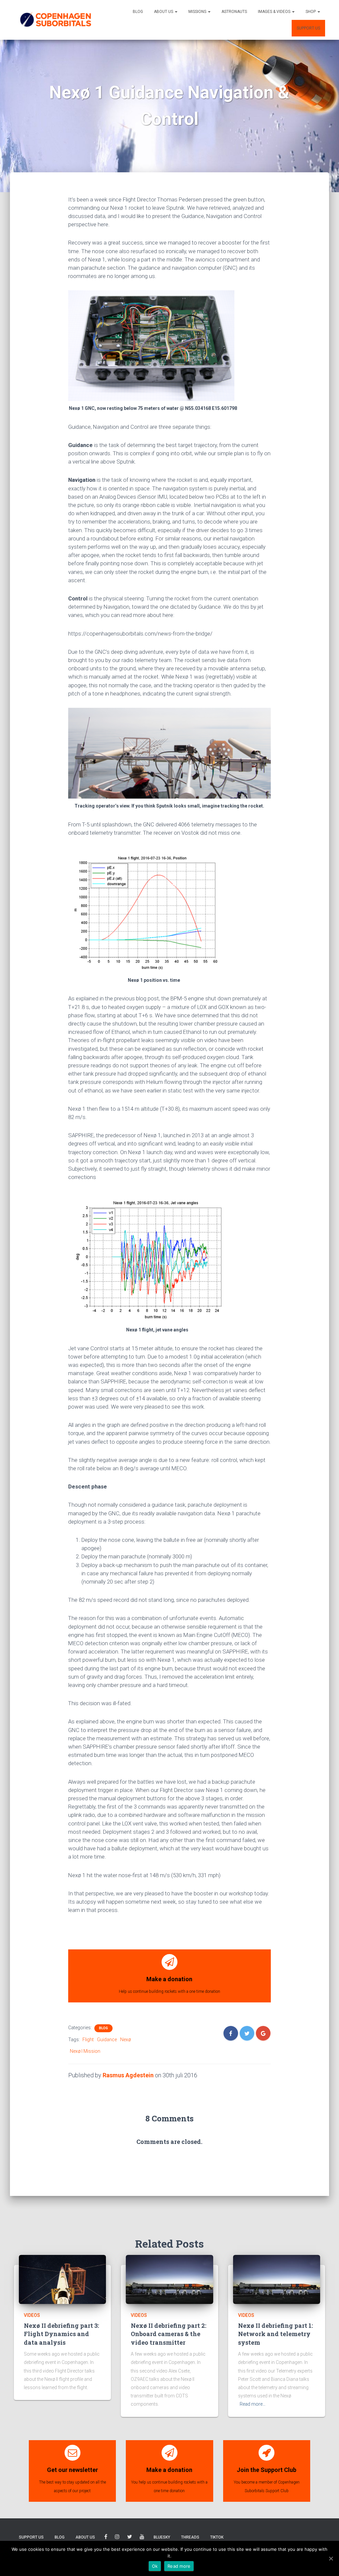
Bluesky (162, 2537)
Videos (32, 2315)
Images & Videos (275, 12)
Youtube (142, 2538)
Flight (88, 2040)
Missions (198, 12)
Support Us (308, 28)
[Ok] (331, 2558)
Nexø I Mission (85, 2051)
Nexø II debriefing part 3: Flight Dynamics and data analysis (61, 2334)
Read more (179, 2566)
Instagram (117, 2538)
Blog (138, 12)
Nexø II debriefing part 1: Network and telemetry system (275, 2334)
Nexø (125, 2040)
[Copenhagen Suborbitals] (55, 20)
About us (164, 12)
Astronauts (234, 12)
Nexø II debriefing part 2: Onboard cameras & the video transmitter (169, 2334)
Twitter (130, 2538)
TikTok (217, 2537)
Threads (190, 2537)
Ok (155, 2566)
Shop (311, 12)
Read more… (253, 2404)
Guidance (107, 2040)
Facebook (106, 2538)
